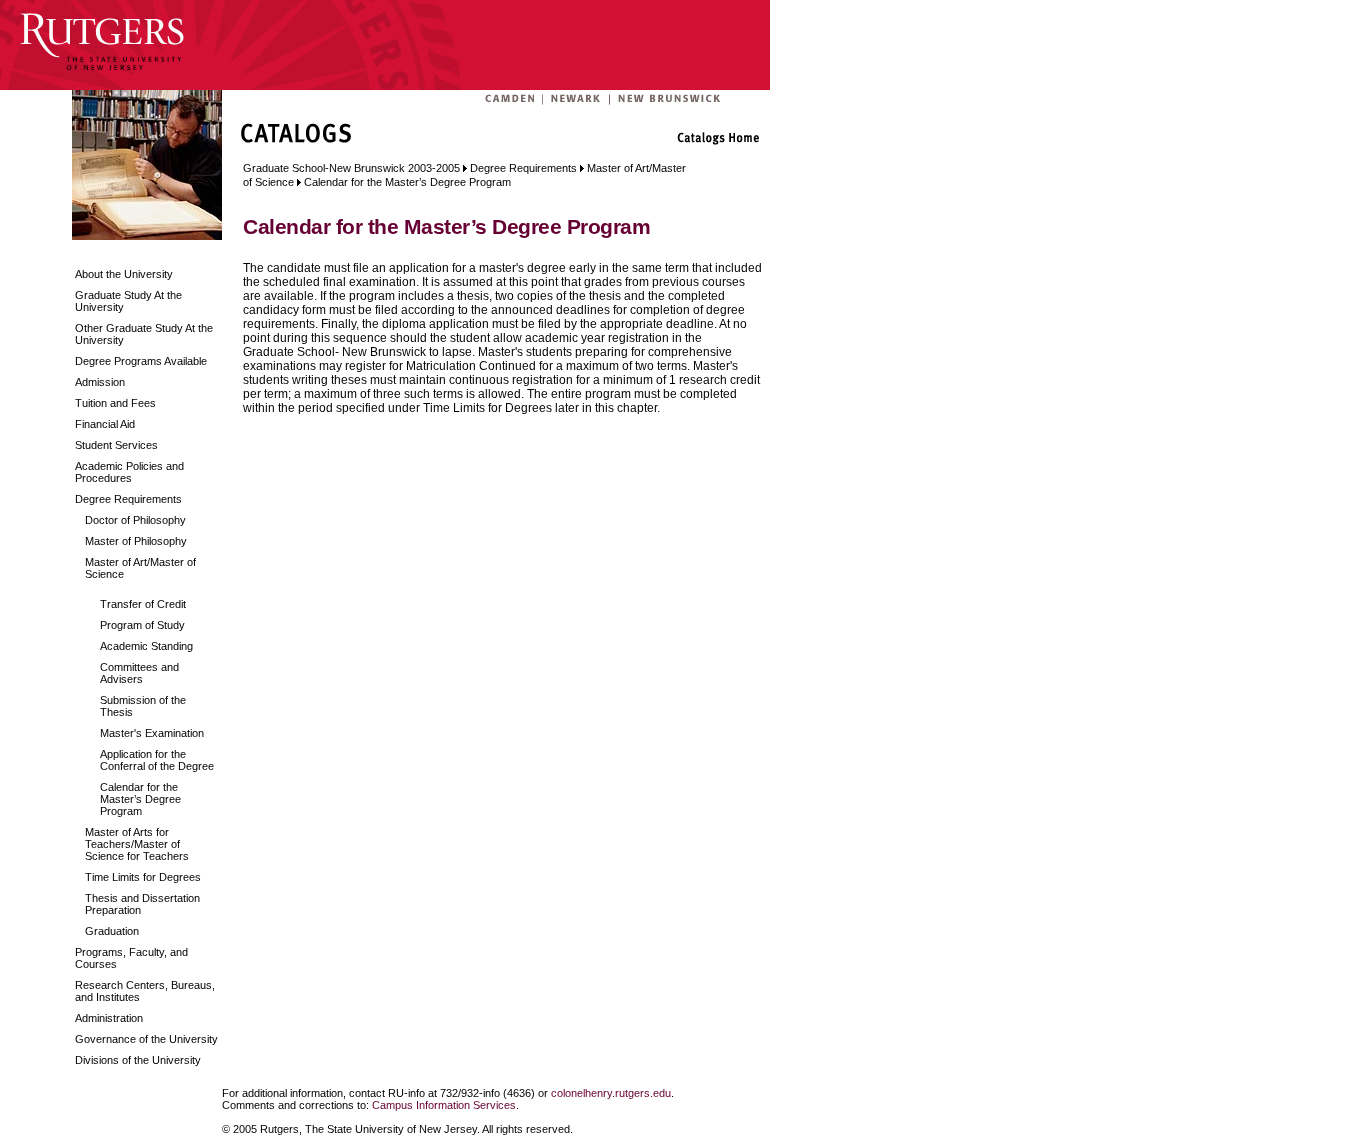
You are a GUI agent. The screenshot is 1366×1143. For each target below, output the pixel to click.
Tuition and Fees (115, 403)
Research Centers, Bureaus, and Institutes (145, 991)
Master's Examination (152, 733)
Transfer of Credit (143, 604)
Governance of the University (146, 1039)
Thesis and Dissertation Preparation (142, 904)
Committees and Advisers (139, 673)
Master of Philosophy (136, 541)
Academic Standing (146, 646)
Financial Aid (105, 424)
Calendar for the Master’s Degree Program (140, 799)
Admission (100, 382)
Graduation (112, 931)
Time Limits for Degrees (143, 877)
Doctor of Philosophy (135, 520)
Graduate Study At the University (128, 301)
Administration (109, 1018)
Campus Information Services (444, 1105)
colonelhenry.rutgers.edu (611, 1093)
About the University (124, 274)
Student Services (116, 445)
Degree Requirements (128, 499)
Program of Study (142, 625)
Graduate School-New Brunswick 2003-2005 (351, 168)
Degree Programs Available (141, 361)
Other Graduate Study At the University (144, 334)
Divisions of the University (138, 1060)
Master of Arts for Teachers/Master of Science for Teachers (137, 844)
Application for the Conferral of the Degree (157, 760)
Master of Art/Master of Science (140, 568)
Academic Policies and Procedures (129, 472)
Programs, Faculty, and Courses (131, 958)
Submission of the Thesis (143, 706)
